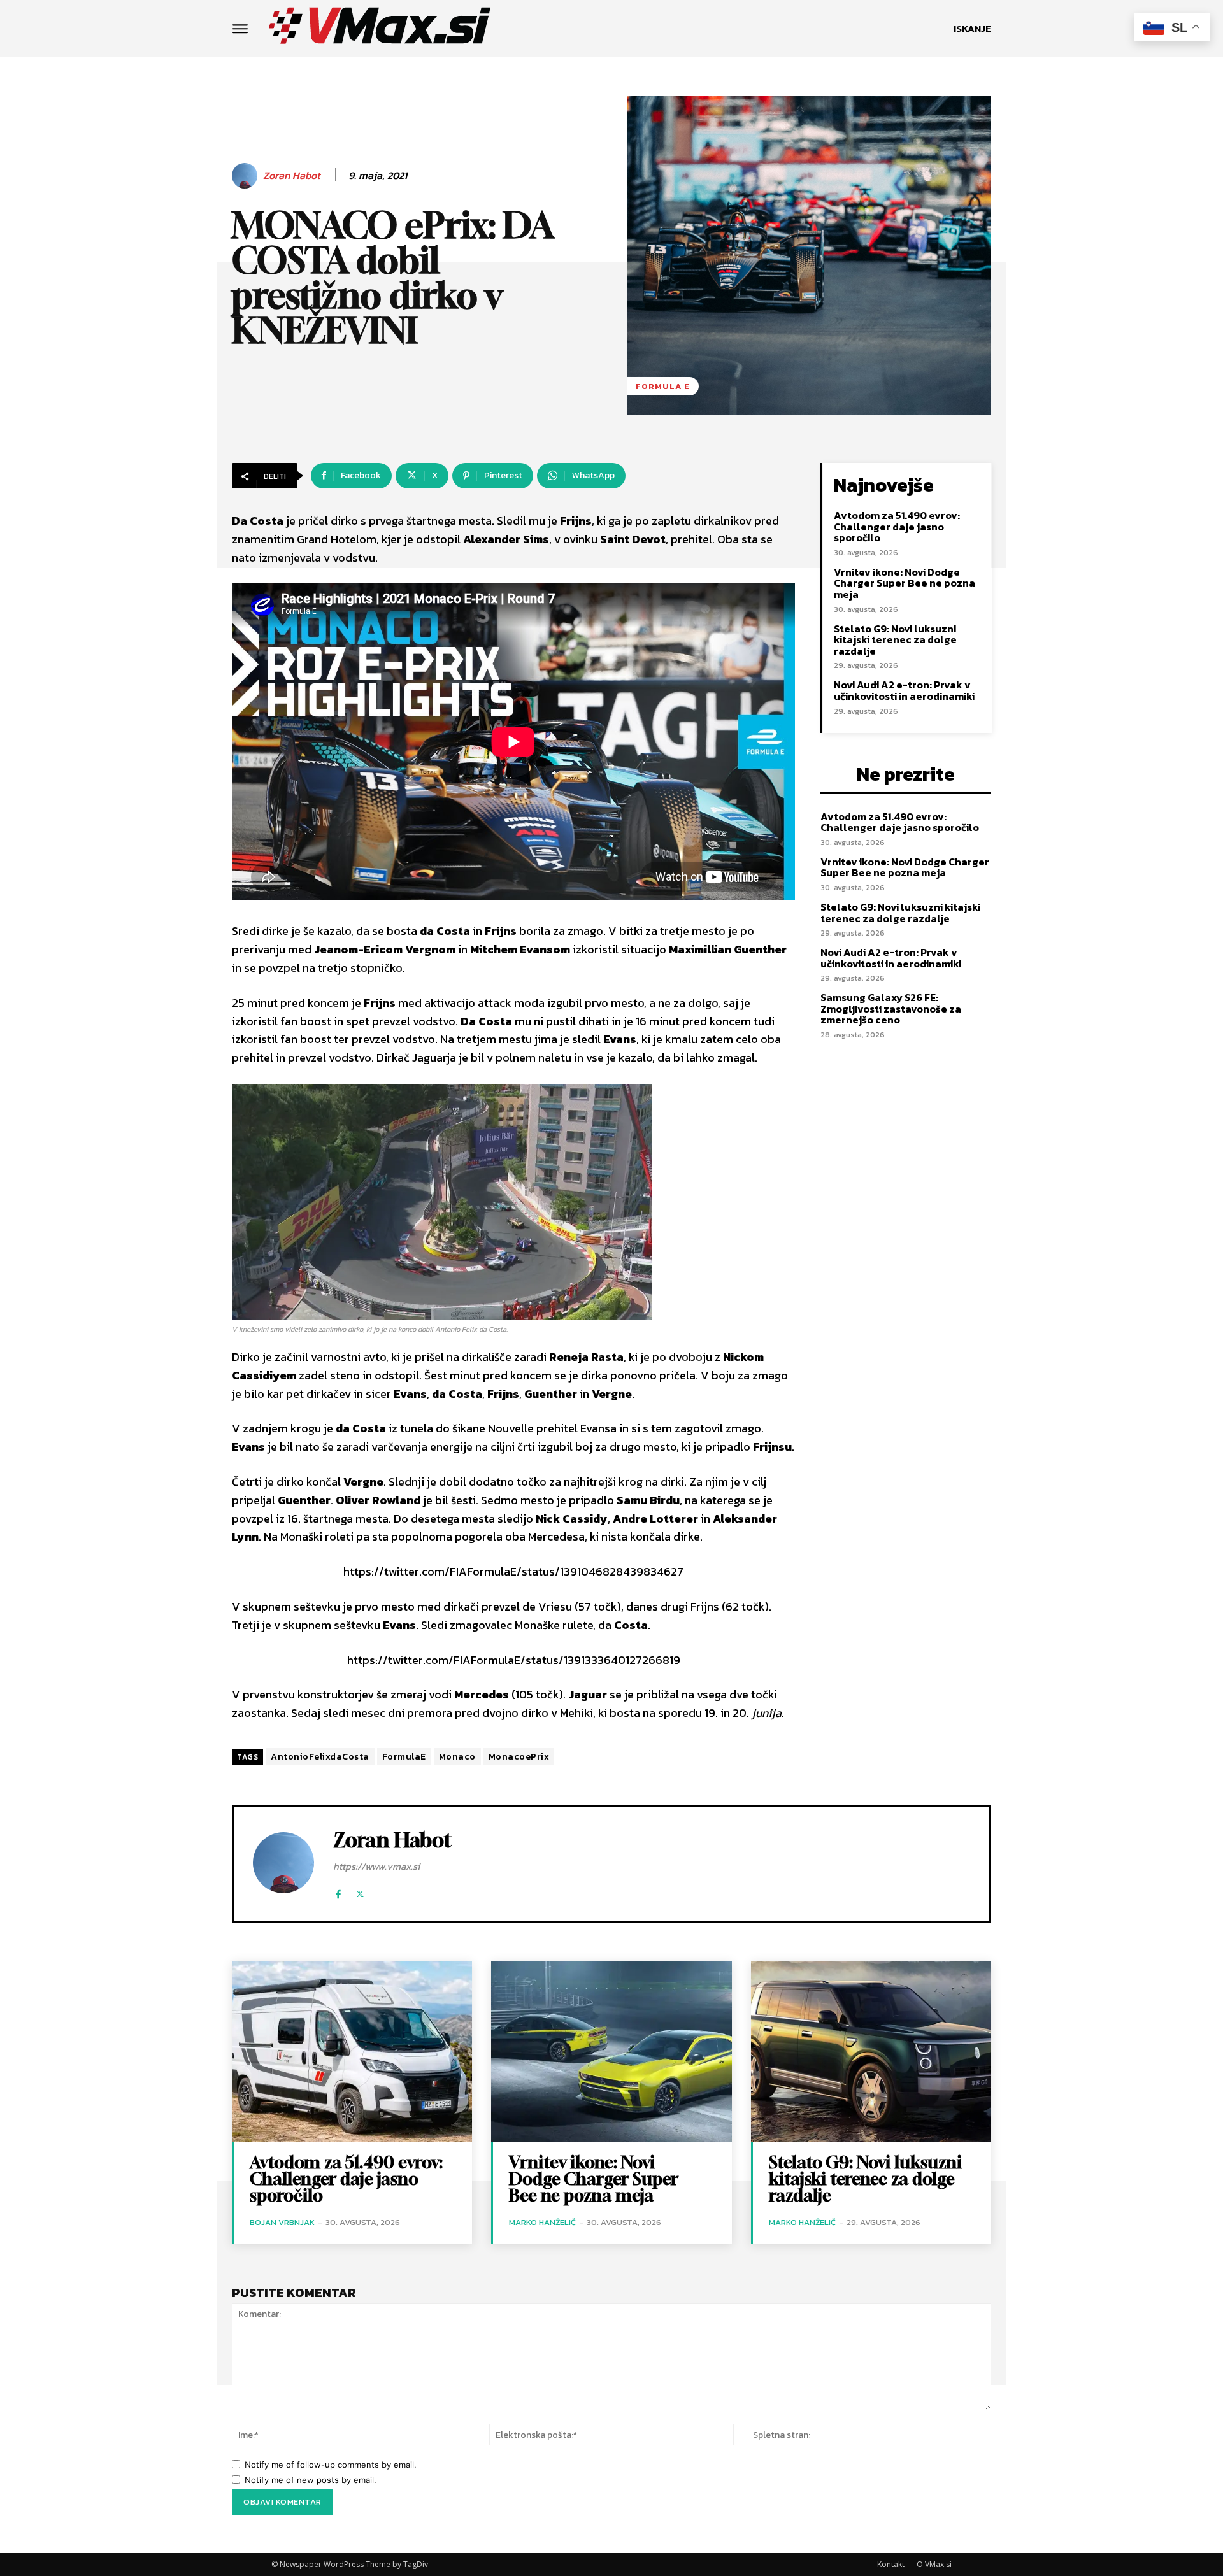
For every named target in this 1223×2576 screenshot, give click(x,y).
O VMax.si (934, 2564)
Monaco (457, 1757)
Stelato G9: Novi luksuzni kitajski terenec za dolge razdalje (895, 640)
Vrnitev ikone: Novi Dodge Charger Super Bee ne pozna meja (905, 583)
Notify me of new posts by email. (311, 2480)
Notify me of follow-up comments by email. (331, 2465)
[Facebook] (338, 1891)
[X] (360, 1891)
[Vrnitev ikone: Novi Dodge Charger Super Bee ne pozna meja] (611, 2052)
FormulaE (404, 1757)
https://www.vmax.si (376, 1866)
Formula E (663, 386)
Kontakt (891, 2564)
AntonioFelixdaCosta (320, 1757)
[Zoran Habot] (247, 176)
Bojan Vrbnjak (282, 2222)
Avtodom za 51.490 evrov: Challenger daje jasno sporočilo (897, 526)
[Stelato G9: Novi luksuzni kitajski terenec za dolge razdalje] (871, 2052)
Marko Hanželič (542, 2222)
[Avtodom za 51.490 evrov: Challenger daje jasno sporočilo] (352, 2052)
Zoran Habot (292, 175)
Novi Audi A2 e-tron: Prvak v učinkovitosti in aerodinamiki (904, 690)
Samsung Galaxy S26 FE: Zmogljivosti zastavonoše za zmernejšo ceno (891, 1008)
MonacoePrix (519, 1757)
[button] (972, 29)
